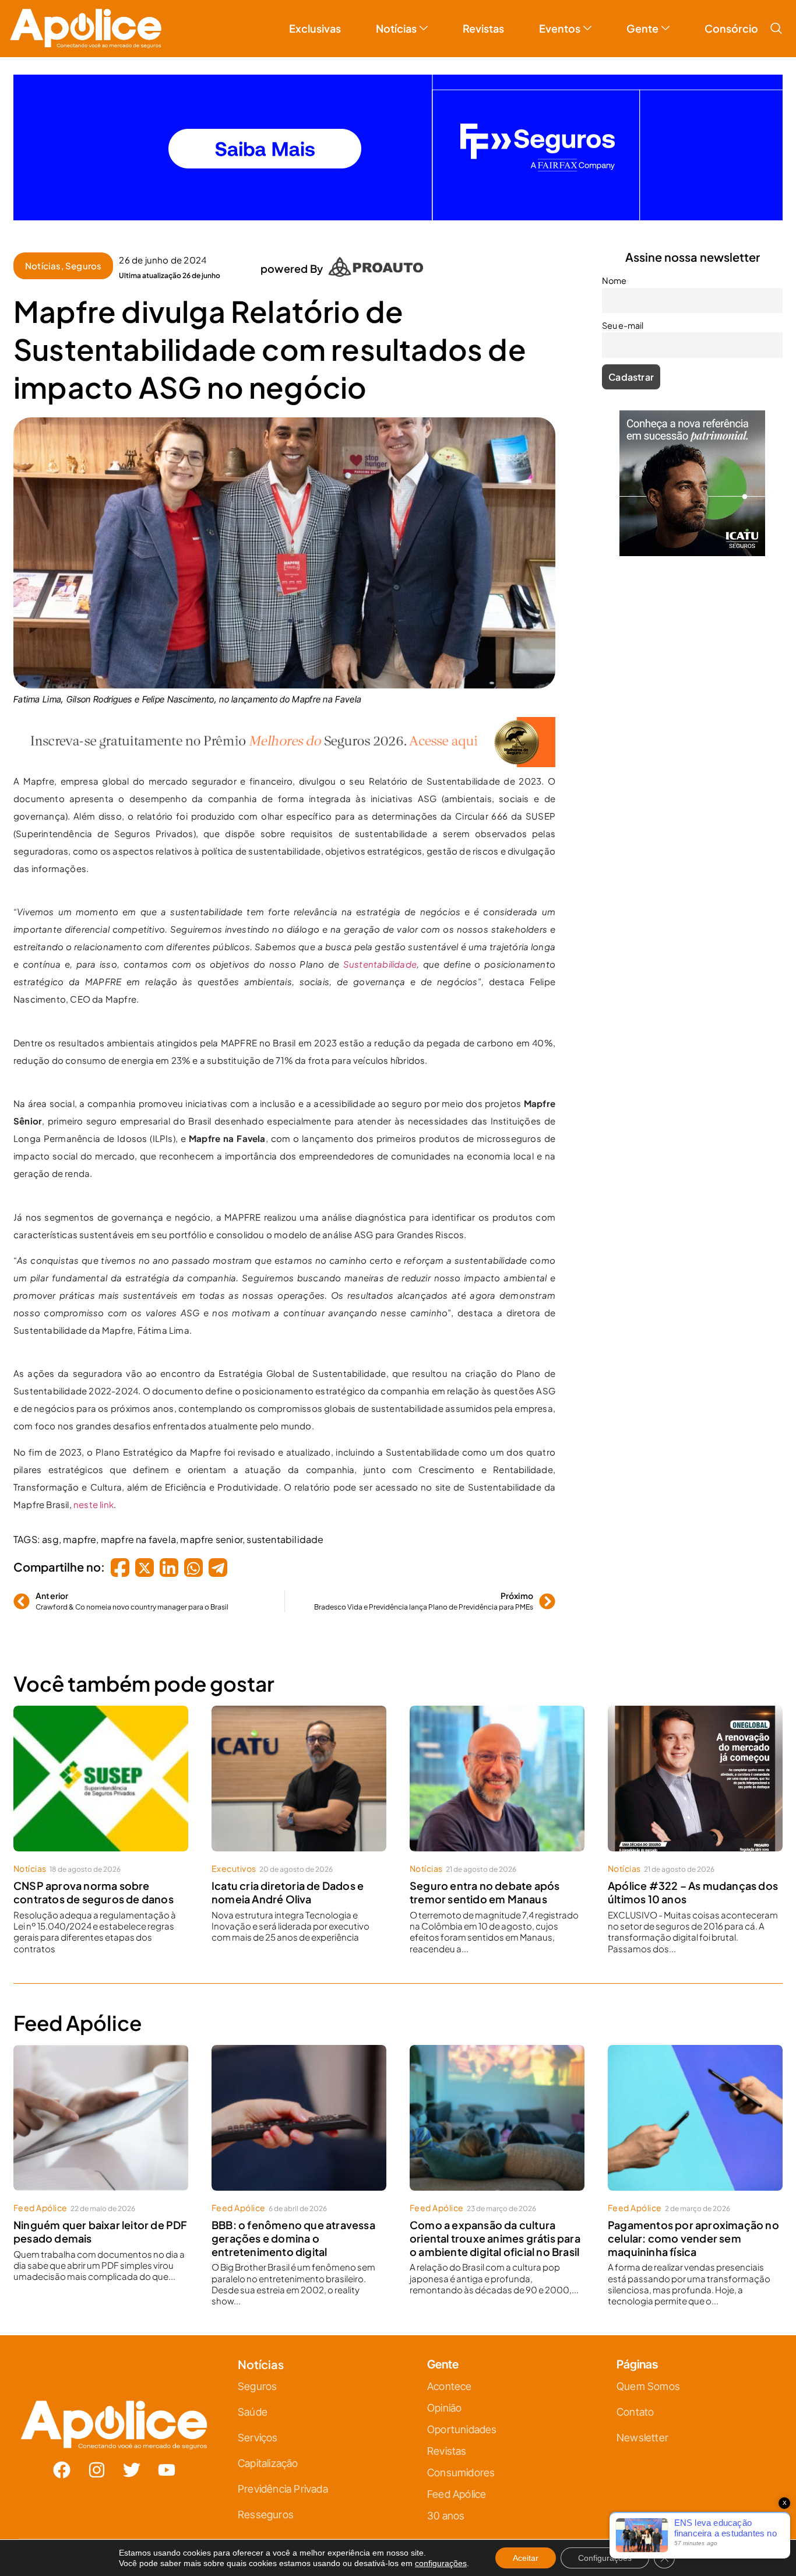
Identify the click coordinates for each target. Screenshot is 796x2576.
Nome (276, 1254)
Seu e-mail (285, 1305)
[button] (528, 1159)
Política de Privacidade (415, 1404)
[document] (398, 1288)
